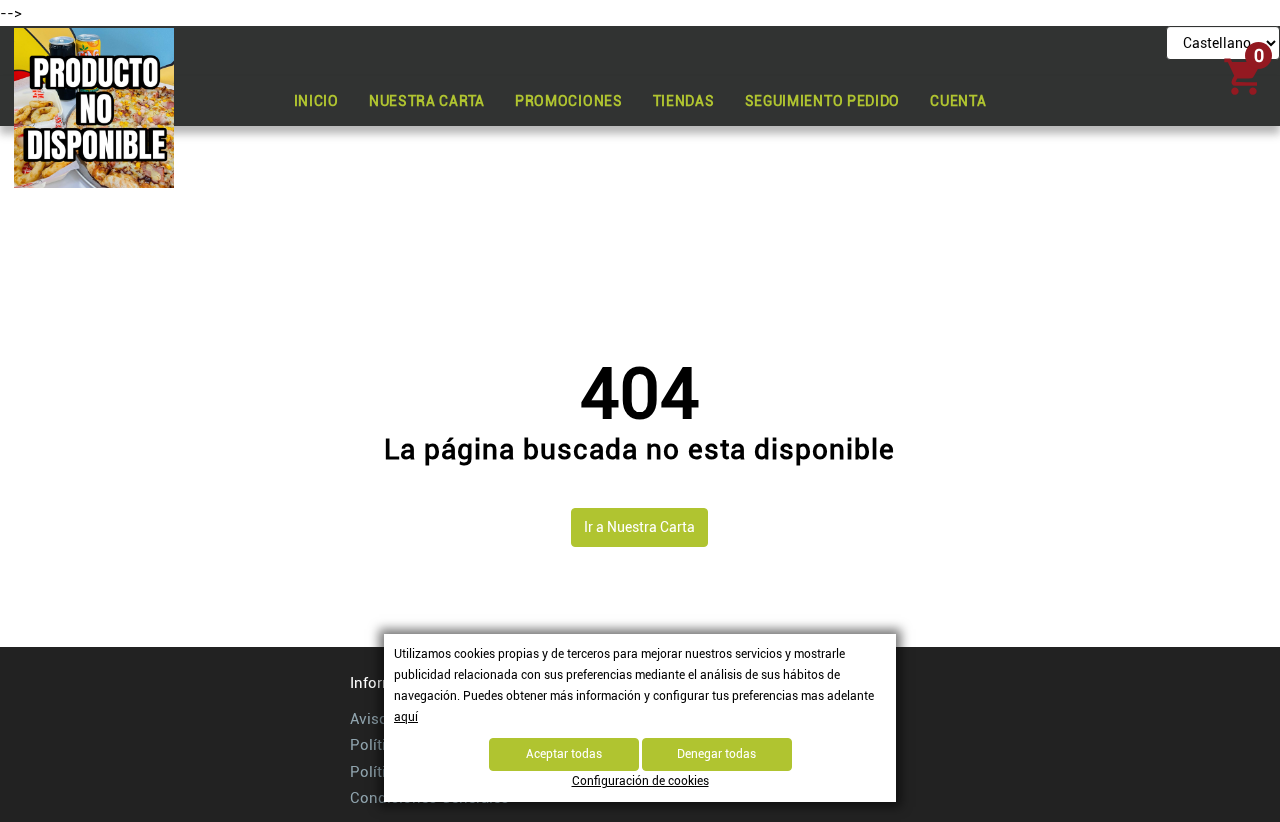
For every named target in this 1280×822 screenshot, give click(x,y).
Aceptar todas (564, 754)
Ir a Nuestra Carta (639, 527)
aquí (406, 717)
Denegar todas (716, 754)
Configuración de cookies (640, 781)
